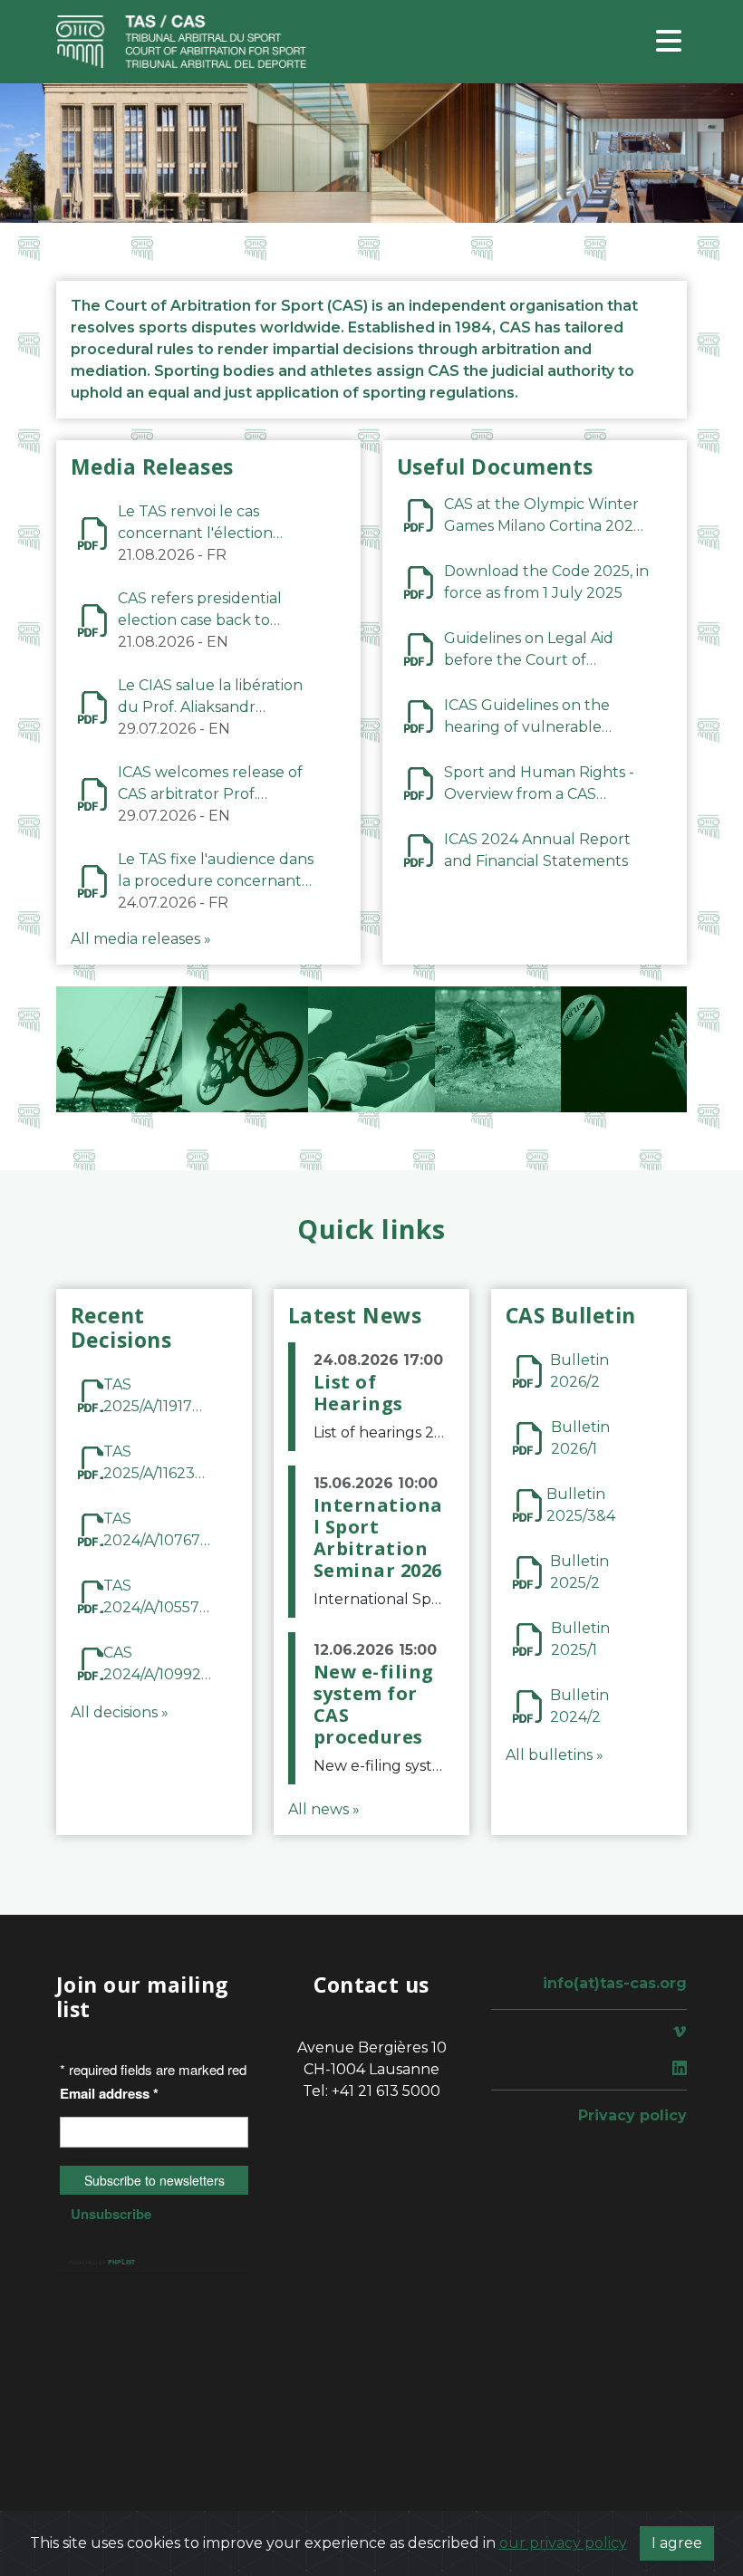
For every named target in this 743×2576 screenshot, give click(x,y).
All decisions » (120, 1712)
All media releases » (141, 939)
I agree (677, 2543)
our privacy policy (563, 2543)
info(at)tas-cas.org (615, 1983)
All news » (324, 1809)
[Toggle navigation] (669, 42)
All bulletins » (555, 1755)
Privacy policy (632, 2115)
